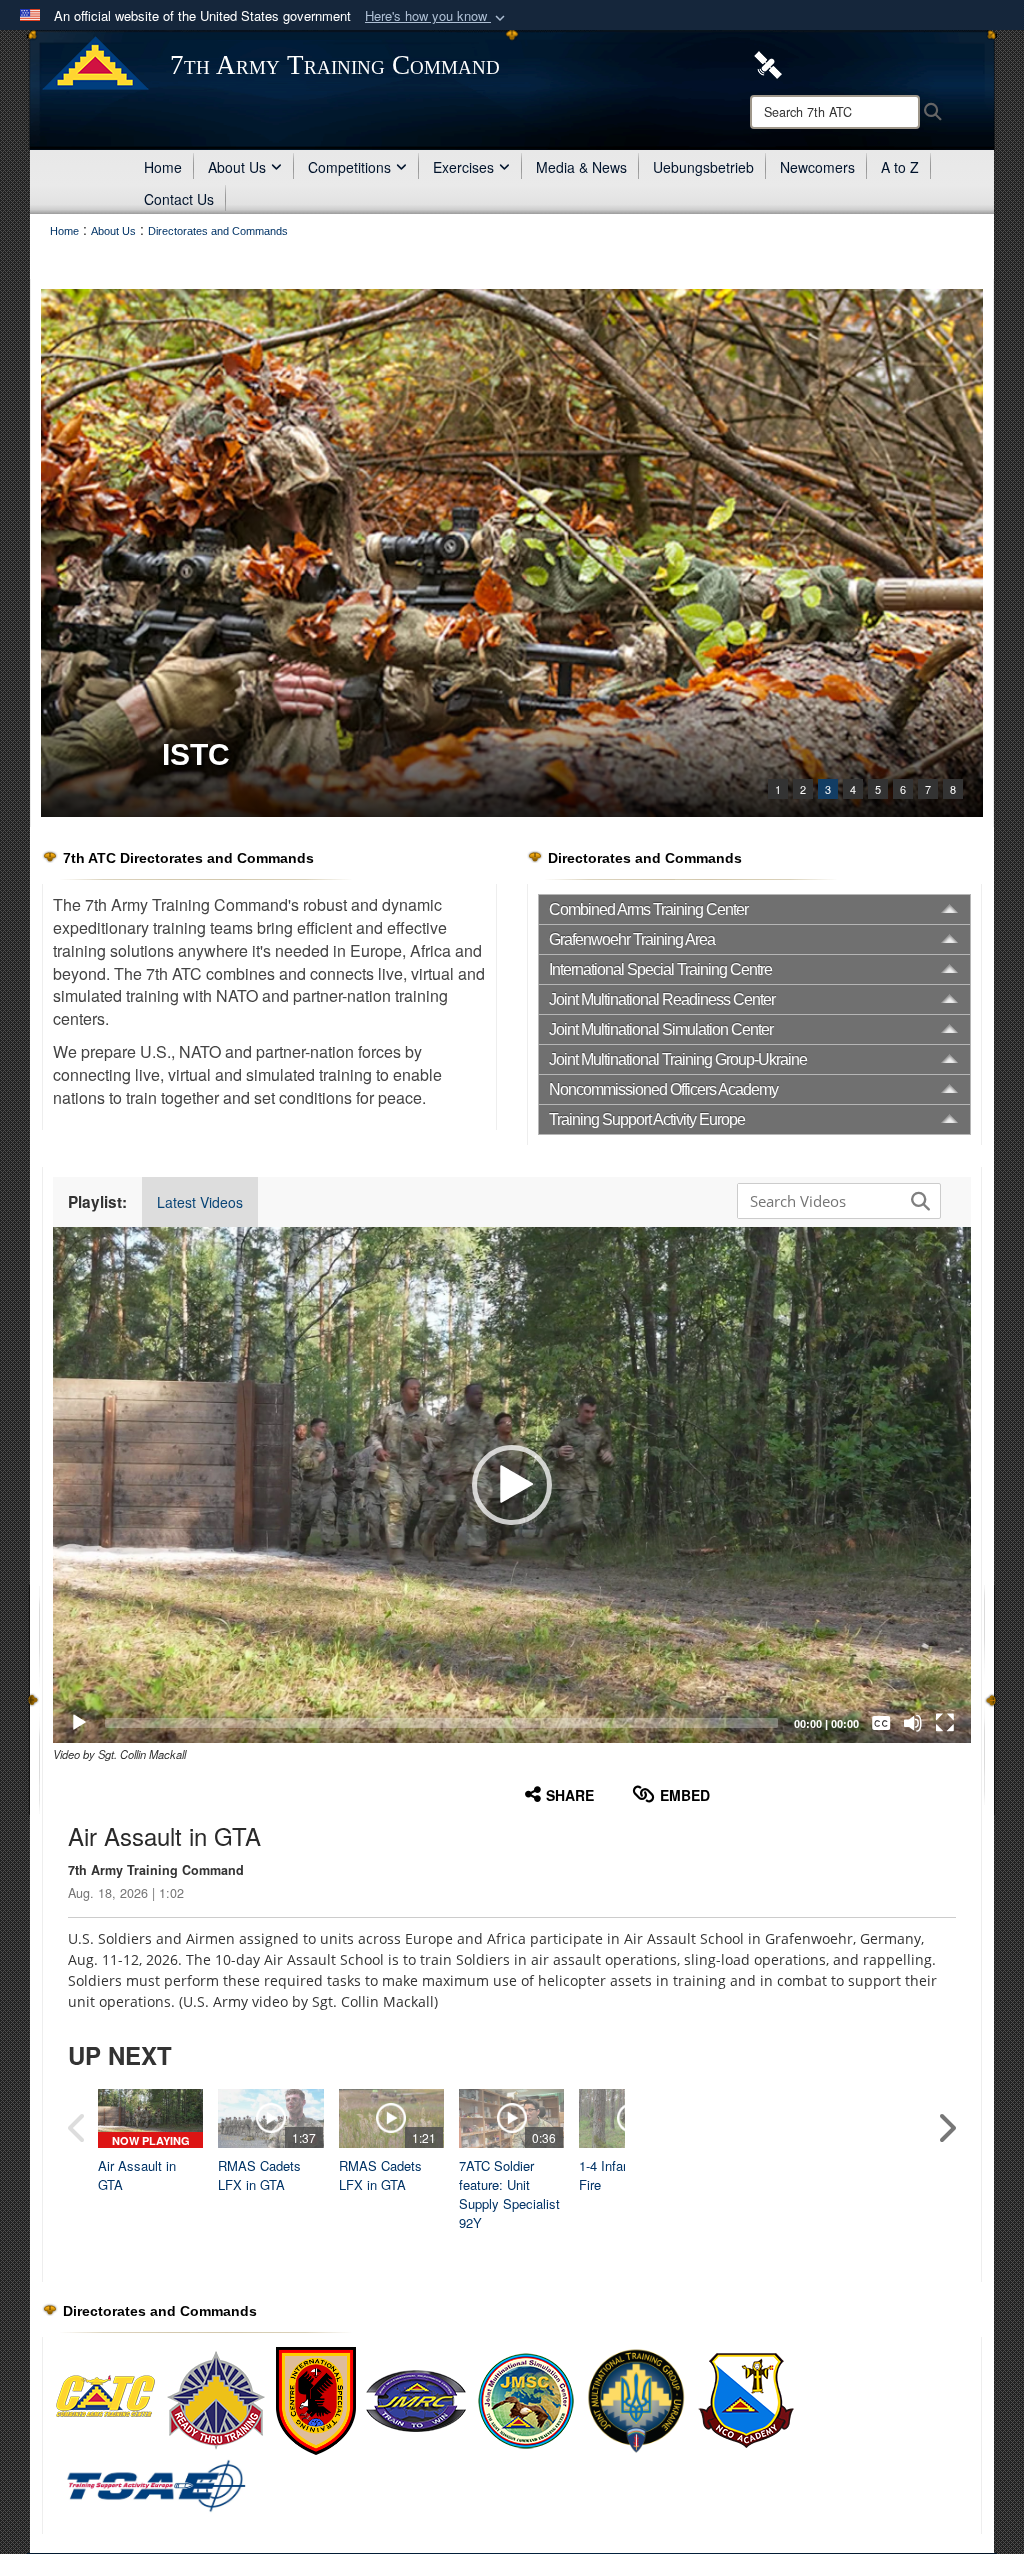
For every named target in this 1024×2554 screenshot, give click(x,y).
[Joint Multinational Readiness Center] (416, 2400)
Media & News (581, 167)
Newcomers (817, 167)
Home (163, 167)
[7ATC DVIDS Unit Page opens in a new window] (768, 63)
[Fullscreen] (945, 1723)
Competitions (349, 167)
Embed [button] (685, 1795)
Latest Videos (200, 1202)
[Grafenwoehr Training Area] (216, 2400)
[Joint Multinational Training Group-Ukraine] (636, 2400)
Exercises (463, 167)
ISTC (196, 754)
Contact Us (179, 199)
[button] (437, 16)
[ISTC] (512, 553)
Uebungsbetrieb (703, 167)
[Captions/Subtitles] (881, 1723)
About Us (237, 167)
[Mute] (913, 1723)
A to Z (900, 167)
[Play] (79, 1723)
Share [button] (570, 1795)
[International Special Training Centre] (316, 2400)
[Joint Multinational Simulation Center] (526, 2400)
